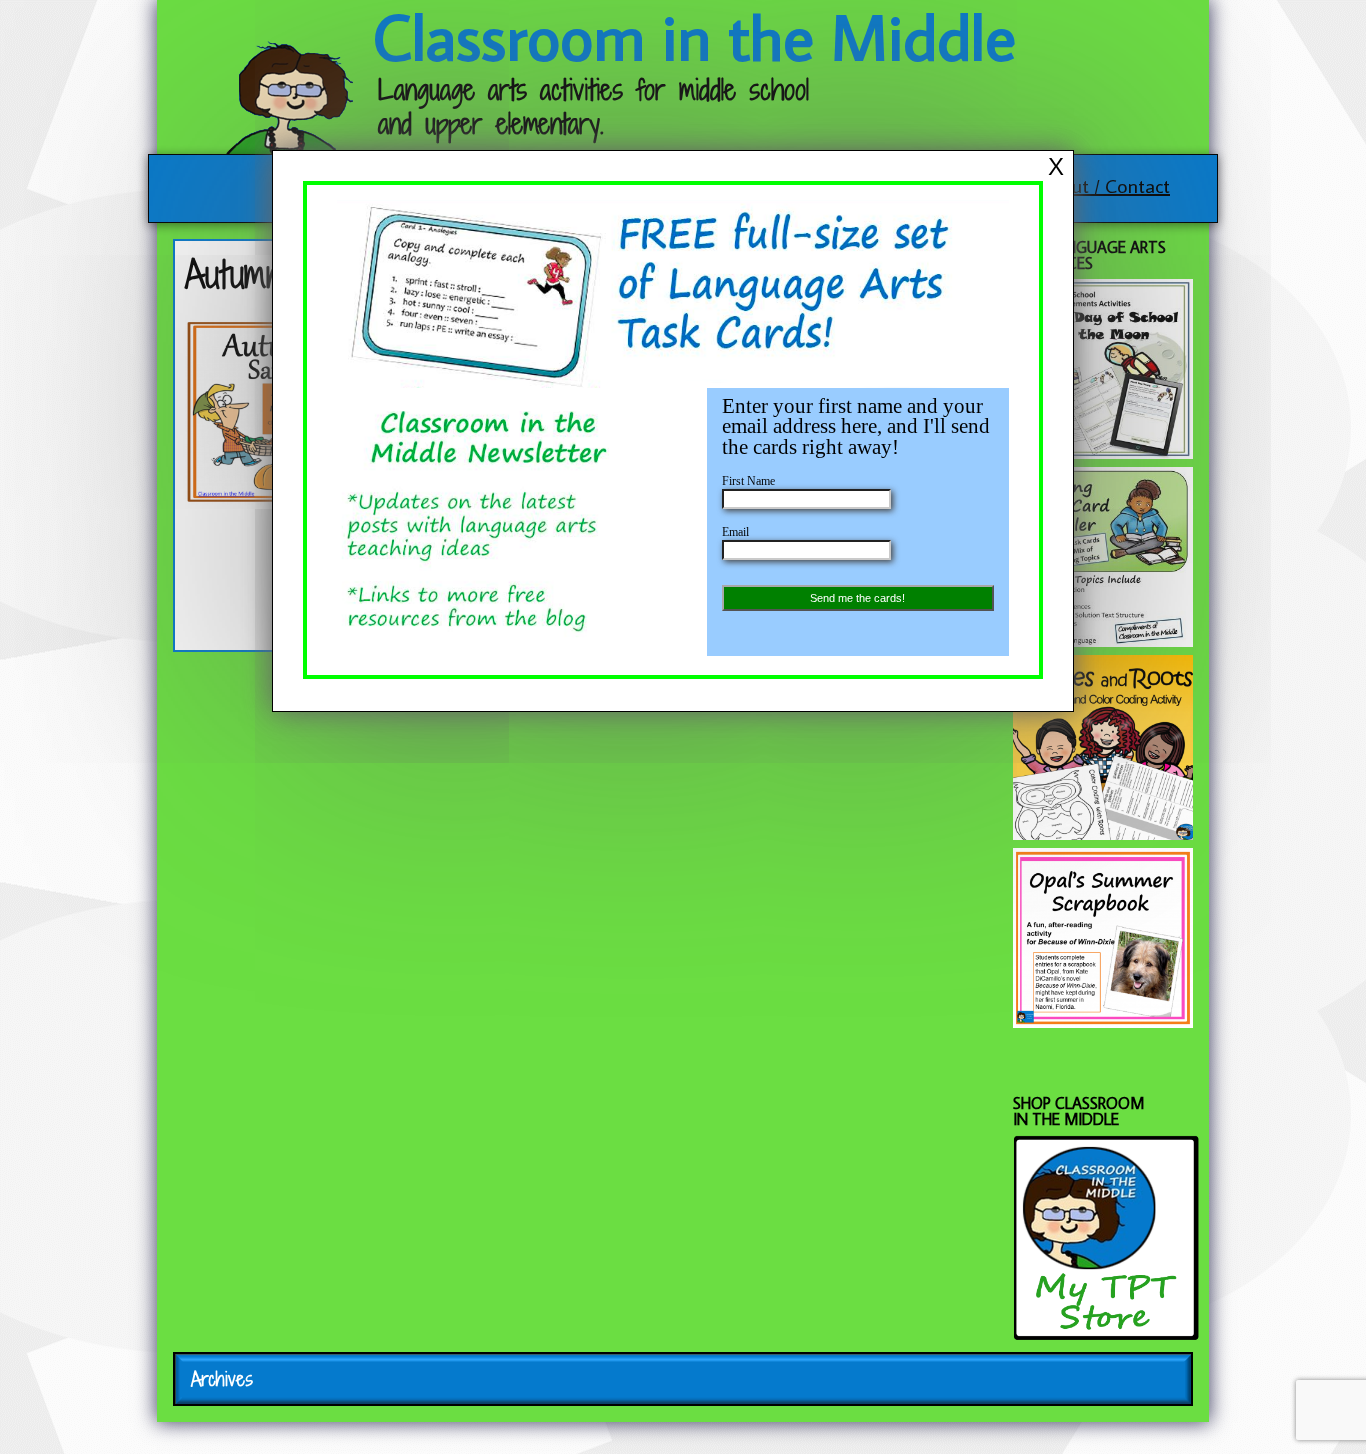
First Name (748, 481)
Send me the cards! (857, 598)
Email (735, 532)
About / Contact (1104, 185)
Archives (222, 1379)
